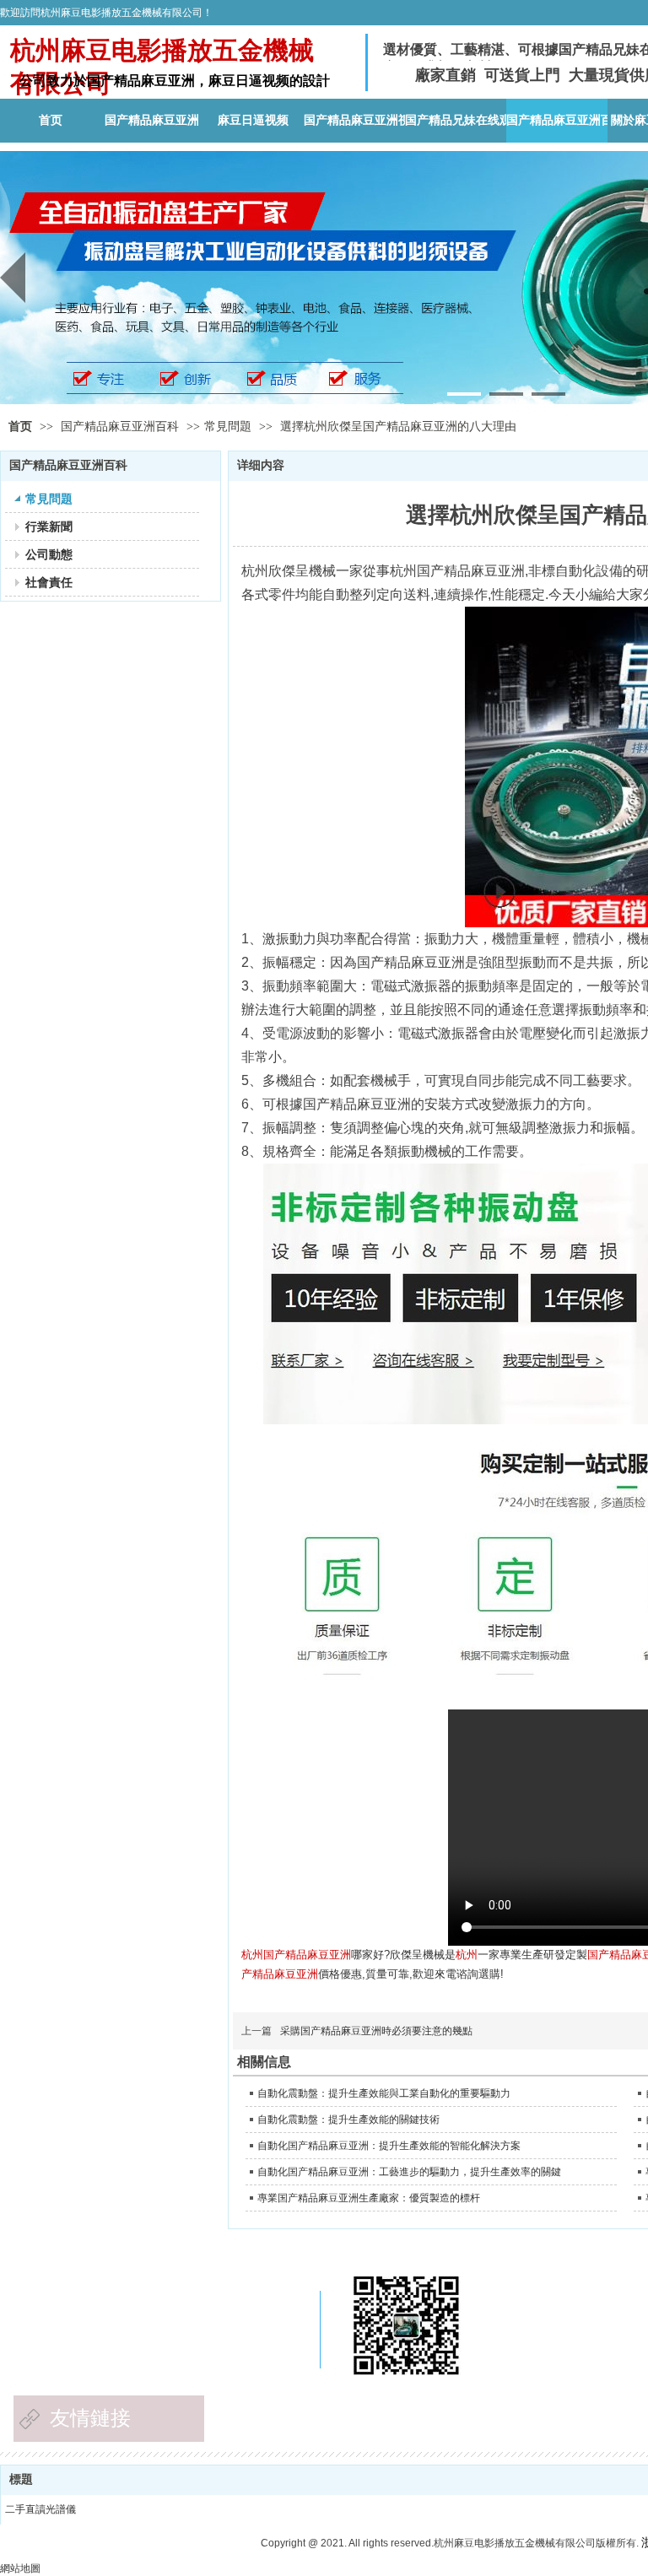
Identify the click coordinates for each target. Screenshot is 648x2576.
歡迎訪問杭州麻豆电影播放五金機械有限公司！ (106, 13)
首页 (20, 427)
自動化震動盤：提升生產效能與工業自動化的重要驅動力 (384, 2093)
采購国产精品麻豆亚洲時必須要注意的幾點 (376, 2031)
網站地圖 (20, 2568)
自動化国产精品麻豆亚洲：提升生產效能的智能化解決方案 (389, 2146)
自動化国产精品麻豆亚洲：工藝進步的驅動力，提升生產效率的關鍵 (409, 2172)
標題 (21, 2479)
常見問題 (228, 427)
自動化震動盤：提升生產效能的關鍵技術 (348, 2120)
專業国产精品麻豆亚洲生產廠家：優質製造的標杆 (369, 2198)
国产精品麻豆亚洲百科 (121, 427)
